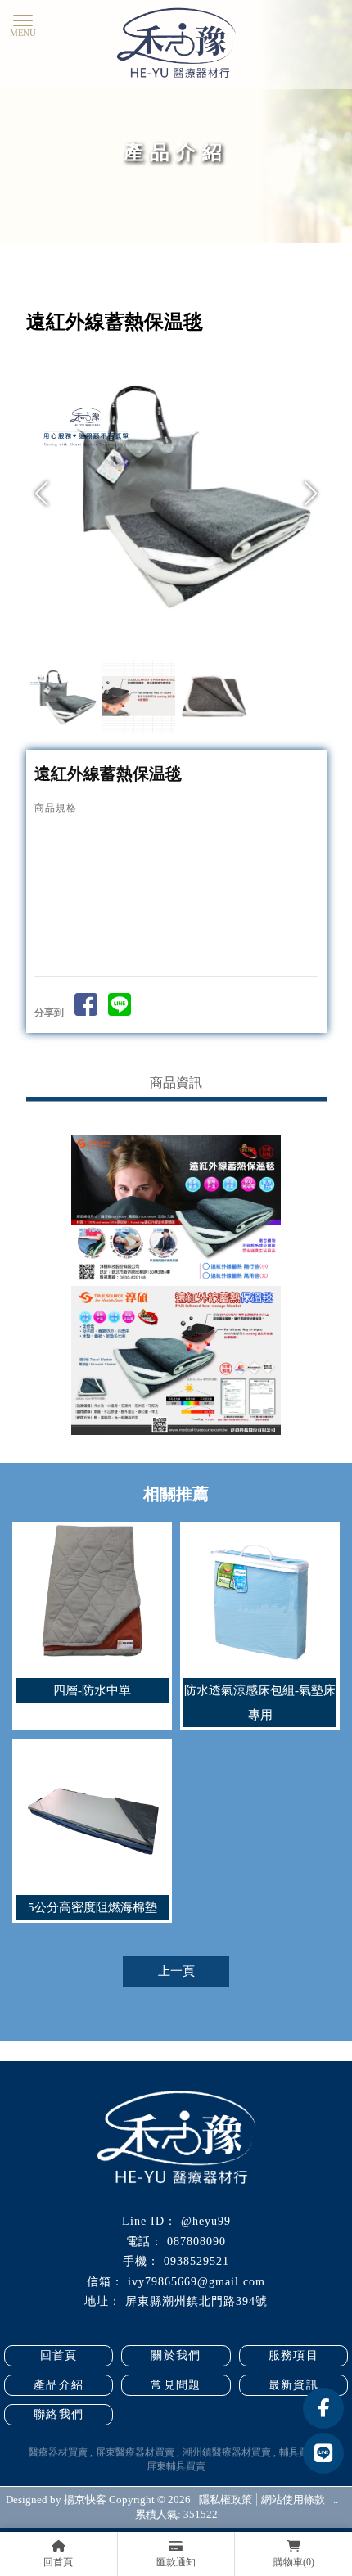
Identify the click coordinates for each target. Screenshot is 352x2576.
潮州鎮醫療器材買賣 (227, 2452)
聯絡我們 (59, 2414)
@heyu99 (206, 2221)
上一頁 (176, 1971)
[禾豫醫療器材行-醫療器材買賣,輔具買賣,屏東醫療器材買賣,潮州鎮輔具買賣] (176, 45)
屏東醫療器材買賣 (135, 2452)
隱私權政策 (226, 2499)
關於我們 (176, 2355)
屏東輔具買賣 (176, 2466)
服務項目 (294, 2355)
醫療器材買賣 (58, 2452)
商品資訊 (176, 1083)
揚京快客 (85, 2499)
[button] (310, 494)
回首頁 (59, 2355)
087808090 (196, 2242)
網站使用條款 (293, 2499)
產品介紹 (59, 2385)
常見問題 (176, 2385)
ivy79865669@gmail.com (196, 2282)
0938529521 (196, 2261)
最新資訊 (294, 2385)
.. (336, 2499)
